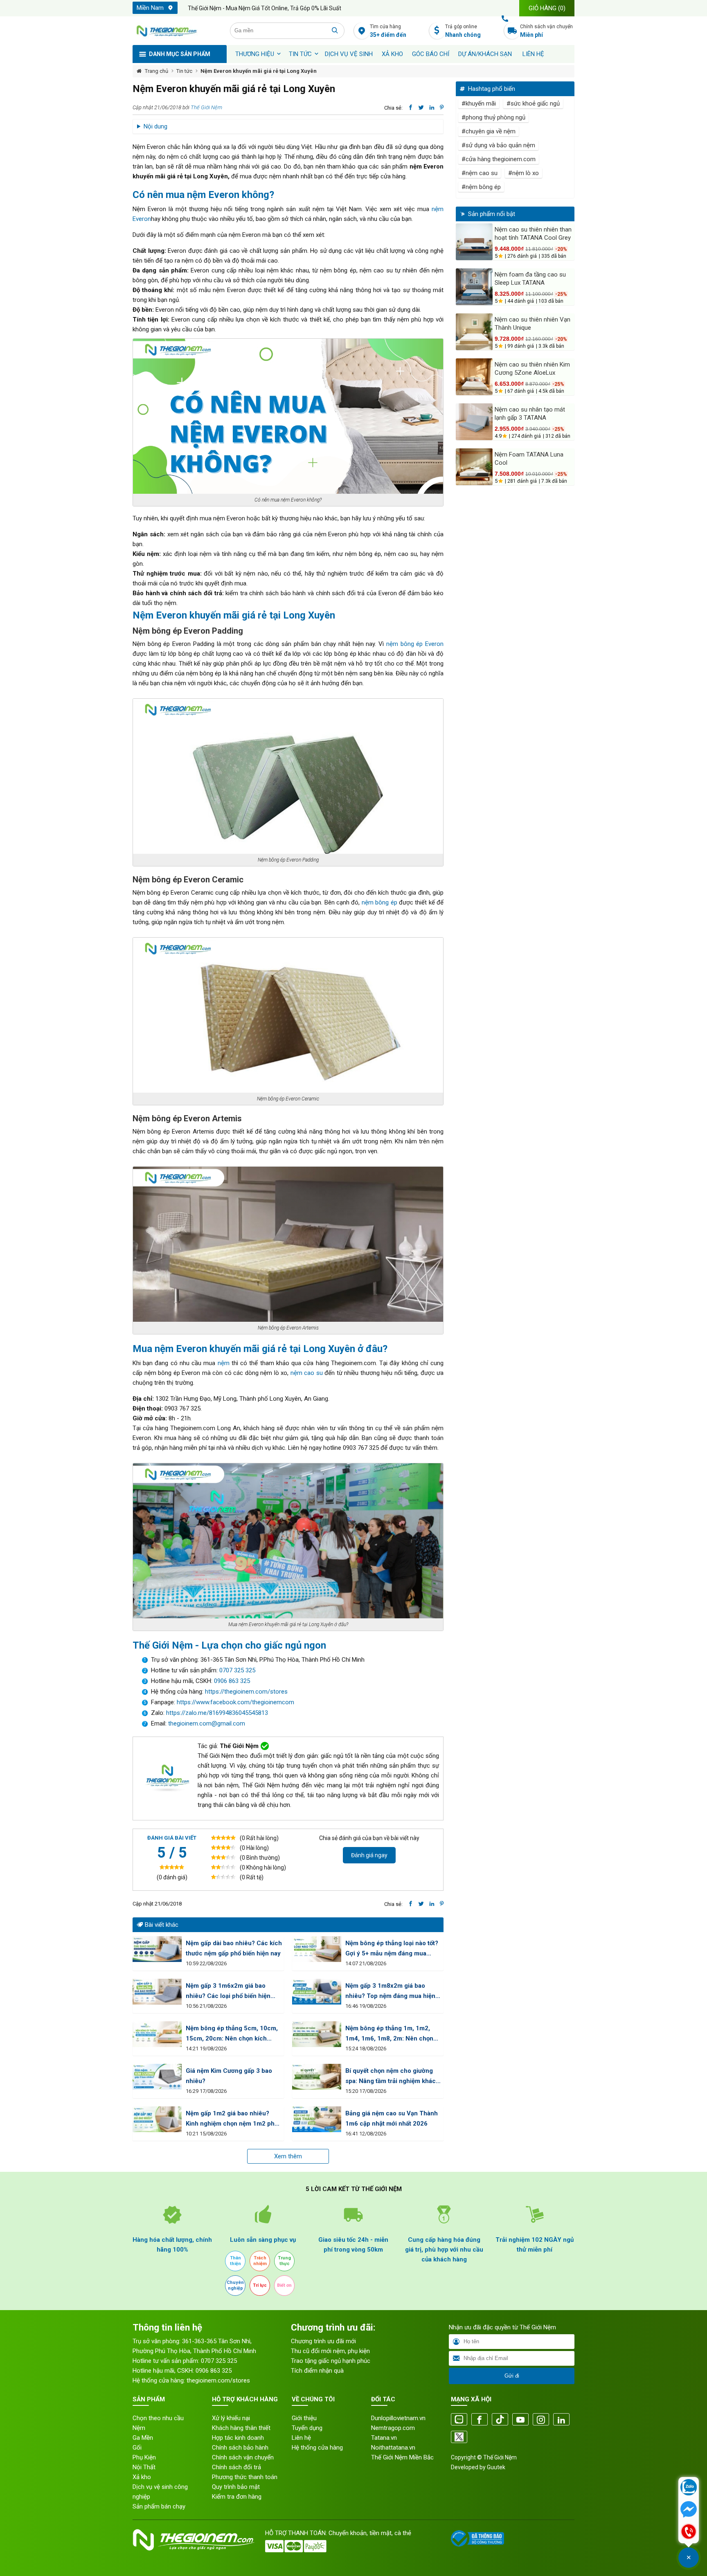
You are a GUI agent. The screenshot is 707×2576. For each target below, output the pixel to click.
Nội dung (155, 126)
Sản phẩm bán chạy (159, 2506)
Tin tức (300, 54)
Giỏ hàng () (547, 8)
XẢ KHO (392, 54)
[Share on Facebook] (411, 108)
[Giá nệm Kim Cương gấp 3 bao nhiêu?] (157, 2077)
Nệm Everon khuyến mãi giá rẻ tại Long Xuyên (259, 71)
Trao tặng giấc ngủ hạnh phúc (331, 2361)
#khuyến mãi (479, 103)
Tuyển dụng (307, 2428)
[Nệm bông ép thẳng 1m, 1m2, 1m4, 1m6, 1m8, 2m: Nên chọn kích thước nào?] (317, 2034)
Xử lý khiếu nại (231, 2418)
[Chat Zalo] (689, 2488)
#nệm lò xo (523, 173)
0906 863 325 (232, 1681)
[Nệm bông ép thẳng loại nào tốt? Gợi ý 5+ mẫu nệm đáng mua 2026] (317, 1949)
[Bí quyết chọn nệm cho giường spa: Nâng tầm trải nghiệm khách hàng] (317, 2077)
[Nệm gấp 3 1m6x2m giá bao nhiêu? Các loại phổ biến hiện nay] (157, 1992)
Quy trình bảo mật (236, 2487)
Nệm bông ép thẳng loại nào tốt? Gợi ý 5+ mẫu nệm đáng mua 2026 (392, 1949)
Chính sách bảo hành (240, 2448)
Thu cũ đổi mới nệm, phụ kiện (330, 2351)
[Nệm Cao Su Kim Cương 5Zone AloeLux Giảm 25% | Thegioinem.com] (474, 377)
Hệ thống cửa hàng (317, 2448)
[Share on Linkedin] (432, 108)
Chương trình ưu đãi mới (323, 2341)
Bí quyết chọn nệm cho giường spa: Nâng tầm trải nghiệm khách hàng (392, 2077)
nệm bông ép (379, 902)
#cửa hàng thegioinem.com (499, 159)
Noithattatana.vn (393, 2448)
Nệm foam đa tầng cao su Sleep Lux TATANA (530, 279)
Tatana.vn (384, 2438)
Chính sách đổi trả (236, 2467)
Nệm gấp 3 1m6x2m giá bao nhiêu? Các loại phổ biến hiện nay (228, 1992)
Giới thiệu (304, 2418)
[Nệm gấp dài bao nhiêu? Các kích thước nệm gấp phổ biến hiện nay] (157, 1949)
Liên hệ (533, 54)
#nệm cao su (480, 173)
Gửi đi (512, 2376)
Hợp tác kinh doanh (238, 2438)
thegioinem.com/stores (218, 2380)
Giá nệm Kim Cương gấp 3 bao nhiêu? (229, 2076)
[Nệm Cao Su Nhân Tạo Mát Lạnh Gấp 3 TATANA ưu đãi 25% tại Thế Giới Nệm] (474, 422)
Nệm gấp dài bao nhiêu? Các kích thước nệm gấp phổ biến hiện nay (234, 1948)
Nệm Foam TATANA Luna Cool (529, 459)
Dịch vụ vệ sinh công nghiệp (160, 2492)
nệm (224, 1363)
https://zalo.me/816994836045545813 (216, 1713)
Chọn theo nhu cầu (158, 2418)
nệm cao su (308, 1373)
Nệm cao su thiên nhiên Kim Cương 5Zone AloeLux (532, 369)
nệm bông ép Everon (415, 644)
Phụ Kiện (144, 2457)
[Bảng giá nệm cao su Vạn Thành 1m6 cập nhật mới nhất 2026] (317, 2119)
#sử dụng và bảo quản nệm (498, 145)
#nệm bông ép (481, 187)
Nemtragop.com (393, 2428)
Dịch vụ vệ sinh (349, 54)
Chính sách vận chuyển (546, 31)
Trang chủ (156, 71)
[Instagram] (541, 2420)
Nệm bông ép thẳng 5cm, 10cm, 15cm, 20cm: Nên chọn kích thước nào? (232, 2034)
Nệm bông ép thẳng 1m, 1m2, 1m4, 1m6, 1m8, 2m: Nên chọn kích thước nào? (389, 2034)
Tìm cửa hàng (388, 31)
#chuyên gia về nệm (489, 131)
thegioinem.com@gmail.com (207, 1723)
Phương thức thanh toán (245, 2477)
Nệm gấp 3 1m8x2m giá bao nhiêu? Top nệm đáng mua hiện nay (390, 1992)
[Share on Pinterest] (442, 108)
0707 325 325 (237, 1670)
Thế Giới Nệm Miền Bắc (402, 2457)
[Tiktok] (500, 2420)
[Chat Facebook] (689, 2510)
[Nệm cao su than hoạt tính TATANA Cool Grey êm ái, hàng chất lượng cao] (474, 242)
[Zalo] (459, 2420)
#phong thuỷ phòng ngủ (493, 117)
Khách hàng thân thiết (241, 2428)
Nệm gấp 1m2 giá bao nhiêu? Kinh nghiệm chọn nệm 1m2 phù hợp (232, 2119)
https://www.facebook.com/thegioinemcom (235, 1702)
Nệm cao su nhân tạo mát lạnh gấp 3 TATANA (530, 414)
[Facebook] (480, 2420)
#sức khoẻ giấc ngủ (533, 103)
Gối (137, 2448)
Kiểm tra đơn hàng (237, 2497)
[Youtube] (520, 2420)
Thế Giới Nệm (206, 107)
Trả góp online (463, 31)
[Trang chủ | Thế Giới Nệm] (177, 31)
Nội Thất (144, 2467)
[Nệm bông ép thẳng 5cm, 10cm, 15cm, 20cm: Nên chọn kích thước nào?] (157, 2034)
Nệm (139, 2428)
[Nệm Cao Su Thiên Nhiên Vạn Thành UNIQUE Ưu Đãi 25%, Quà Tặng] (474, 332)
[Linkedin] (561, 2420)
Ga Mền (143, 2438)
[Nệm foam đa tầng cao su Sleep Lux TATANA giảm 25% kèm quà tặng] (474, 287)
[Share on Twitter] (421, 108)
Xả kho (142, 2477)
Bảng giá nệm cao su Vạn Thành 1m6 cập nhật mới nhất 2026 (392, 2118)
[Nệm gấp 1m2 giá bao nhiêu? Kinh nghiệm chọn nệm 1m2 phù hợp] (157, 2119)
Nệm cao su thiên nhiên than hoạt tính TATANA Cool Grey (533, 234)
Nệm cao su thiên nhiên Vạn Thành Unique (533, 324)
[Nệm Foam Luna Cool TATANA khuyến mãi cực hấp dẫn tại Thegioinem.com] (474, 467)
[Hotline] (689, 2532)
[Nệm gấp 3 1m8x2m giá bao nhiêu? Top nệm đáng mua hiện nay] (317, 1992)
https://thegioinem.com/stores (246, 1692)
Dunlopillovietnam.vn (398, 2418)
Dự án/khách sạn (485, 54)
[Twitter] (459, 2438)
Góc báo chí (431, 54)
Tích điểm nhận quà (317, 2371)
